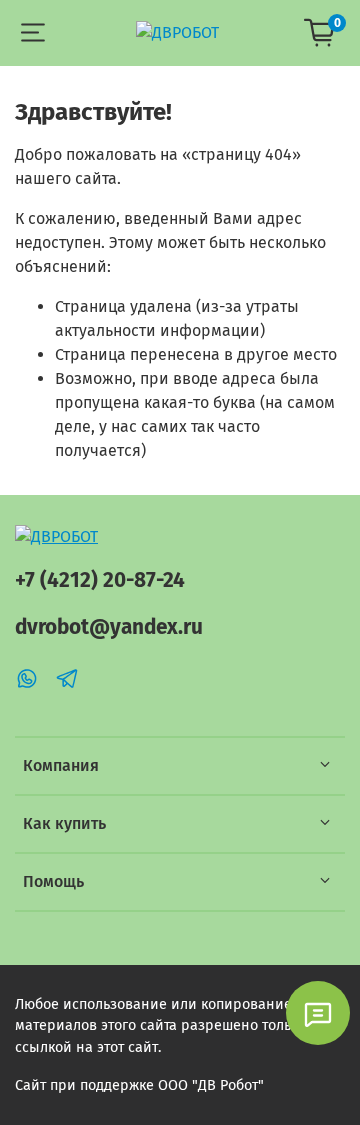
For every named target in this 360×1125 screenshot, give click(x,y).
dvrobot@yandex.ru (109, 627)
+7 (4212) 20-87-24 (100, 580)
